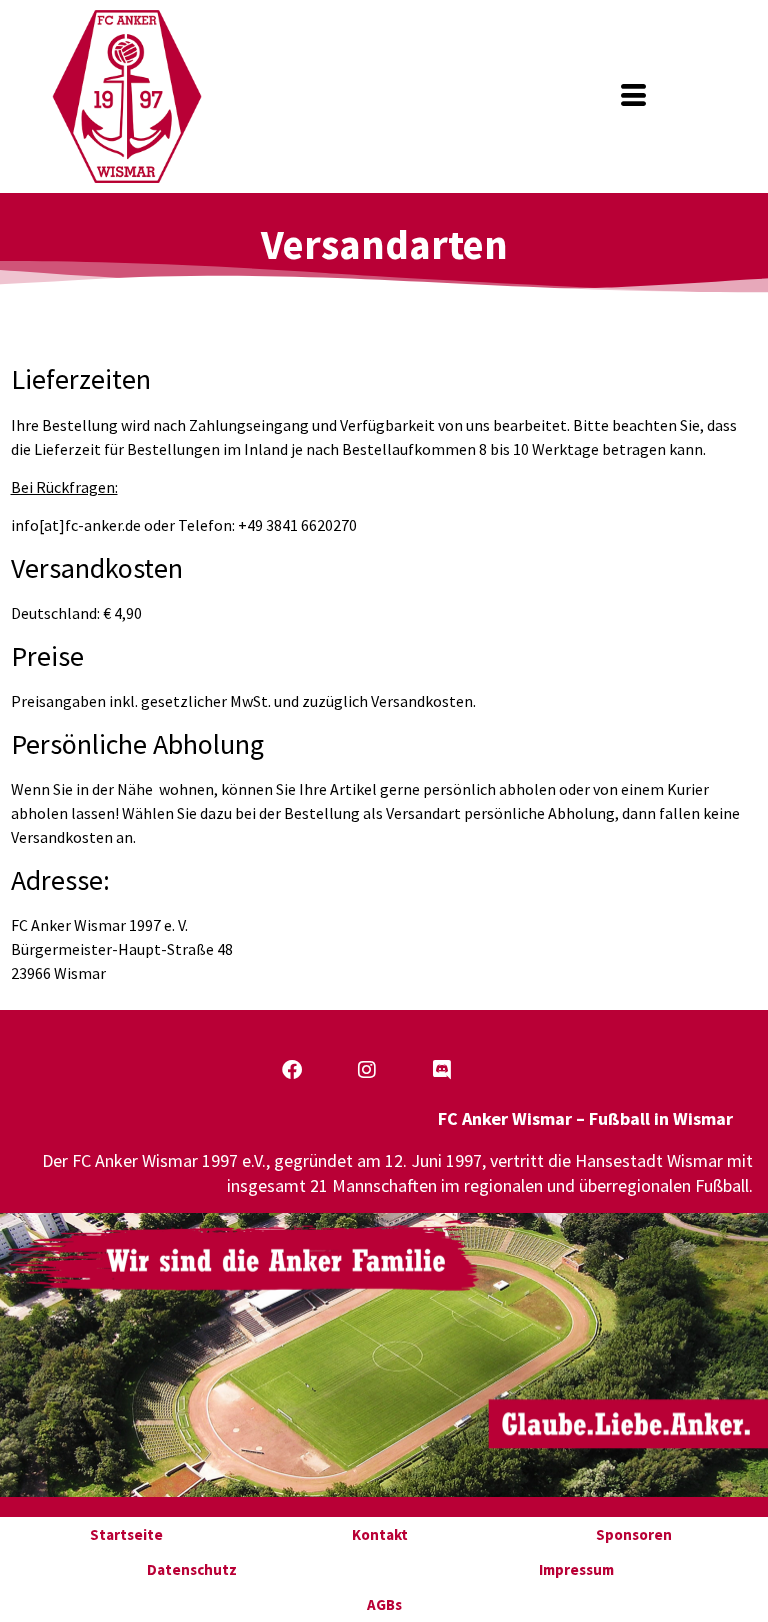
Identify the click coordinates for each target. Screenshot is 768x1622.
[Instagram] (367, 1070)
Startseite (126, 1534)
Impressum (576, 1569)
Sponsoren (634, 1534)
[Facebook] (292, 1070)
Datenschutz (192, 1569)
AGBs (384, 1604)
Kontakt (380, 1534)
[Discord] (442, 1070)
